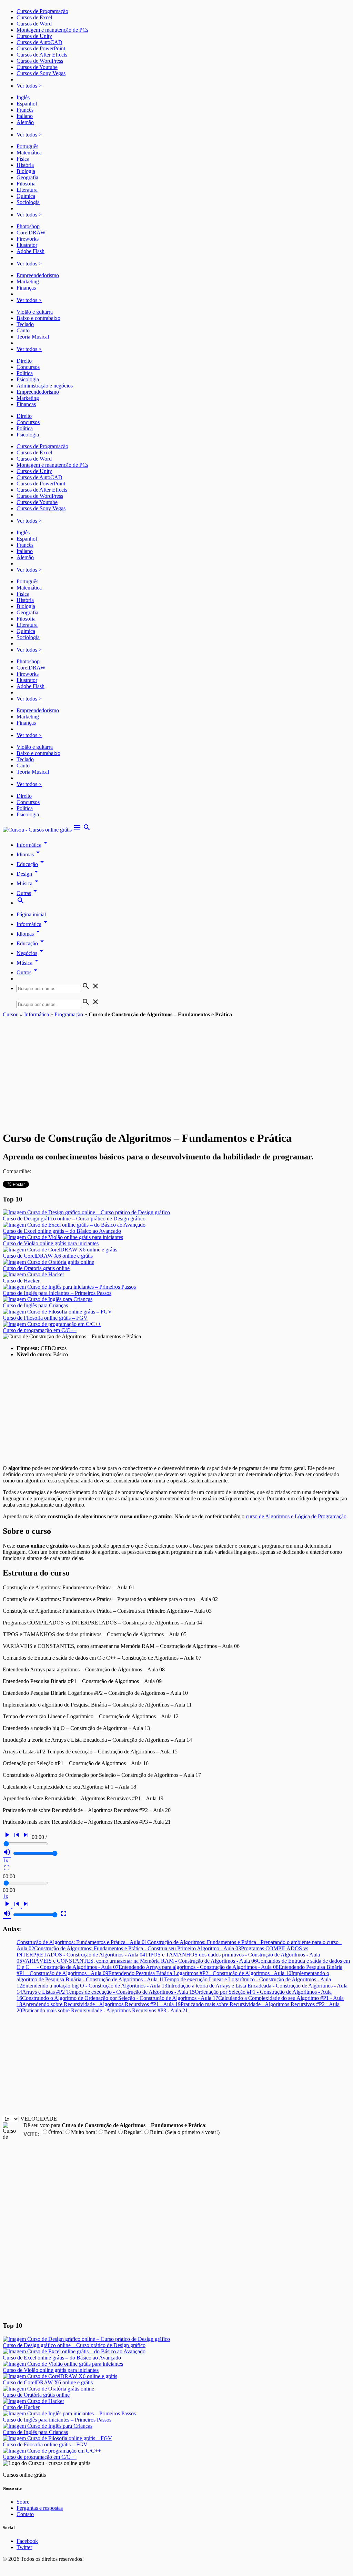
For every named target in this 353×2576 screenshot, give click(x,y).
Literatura (27, 190)
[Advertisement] (176, 1069)
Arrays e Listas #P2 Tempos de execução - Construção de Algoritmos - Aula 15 (108, 1992)
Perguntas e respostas (40, 2508)
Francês (25, 110)
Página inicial (31, 914)
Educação (31, 864)
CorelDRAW (31, 233)
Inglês (23, 97)
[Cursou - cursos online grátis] (38, 830)
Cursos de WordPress (40, 61)
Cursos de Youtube (37, 67)
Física (23, 159)
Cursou (11, 1014)
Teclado (25, 324)
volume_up (7, 1852)
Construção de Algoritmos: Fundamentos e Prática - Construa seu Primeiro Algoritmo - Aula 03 (138, 1948)
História (25, 165)
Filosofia (26, 184)
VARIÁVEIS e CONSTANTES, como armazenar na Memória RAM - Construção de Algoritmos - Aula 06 (139, 1961)
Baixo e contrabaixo (38, 318)
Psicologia (28, 379)
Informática (33, 845)
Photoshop (28, 226)
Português (27, 146)
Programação (69, 1014)
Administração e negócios (45, 386)
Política (25, 373)
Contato (25, 2514)
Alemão (25, 122)
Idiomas (29, 854)
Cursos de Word (34, 24)
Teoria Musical (33, 337)
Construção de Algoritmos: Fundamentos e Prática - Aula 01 (82, 1942)
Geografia (27, 177)
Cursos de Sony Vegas (41, 73)
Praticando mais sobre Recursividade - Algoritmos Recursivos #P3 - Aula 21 (105, 2010)
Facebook (27, 2541)
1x (6, 1860)
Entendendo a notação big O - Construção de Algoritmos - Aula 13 (95, 1986)
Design (28, 874)
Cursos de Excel (34, 17)
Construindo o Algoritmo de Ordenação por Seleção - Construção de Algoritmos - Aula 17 (120, 1998)
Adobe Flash (31, 251)
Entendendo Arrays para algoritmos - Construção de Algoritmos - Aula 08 (199, 1967)
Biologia (26, 171)
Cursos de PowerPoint (41, 48)
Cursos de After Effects (42, 55)
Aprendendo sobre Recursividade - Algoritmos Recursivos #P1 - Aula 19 (101, 2004)
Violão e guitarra (35, 312)
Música (29, 883)
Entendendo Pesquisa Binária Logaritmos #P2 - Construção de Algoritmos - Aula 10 (200, 1973)
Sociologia (28, 202)
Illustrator (27, 245)
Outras (28, 893)
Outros (28, 972)
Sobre (23, 2502)
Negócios (31, 953)
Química (26, 196)
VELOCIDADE (39, 2119)
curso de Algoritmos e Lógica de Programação (296, 1516)
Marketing (28, 281)
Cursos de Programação (42, 11)
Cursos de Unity (34, 36)
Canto (23, 330)
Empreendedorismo (38, 275)
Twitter (24, 2547)
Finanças (26, 288)
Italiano (25, 116)
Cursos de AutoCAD (39, 42)
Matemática (29, 153)
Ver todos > (29, 86)
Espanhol (27, 104)
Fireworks (28, 239)
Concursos (28, 367)
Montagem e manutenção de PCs (52, 30)
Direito (24, 361)
